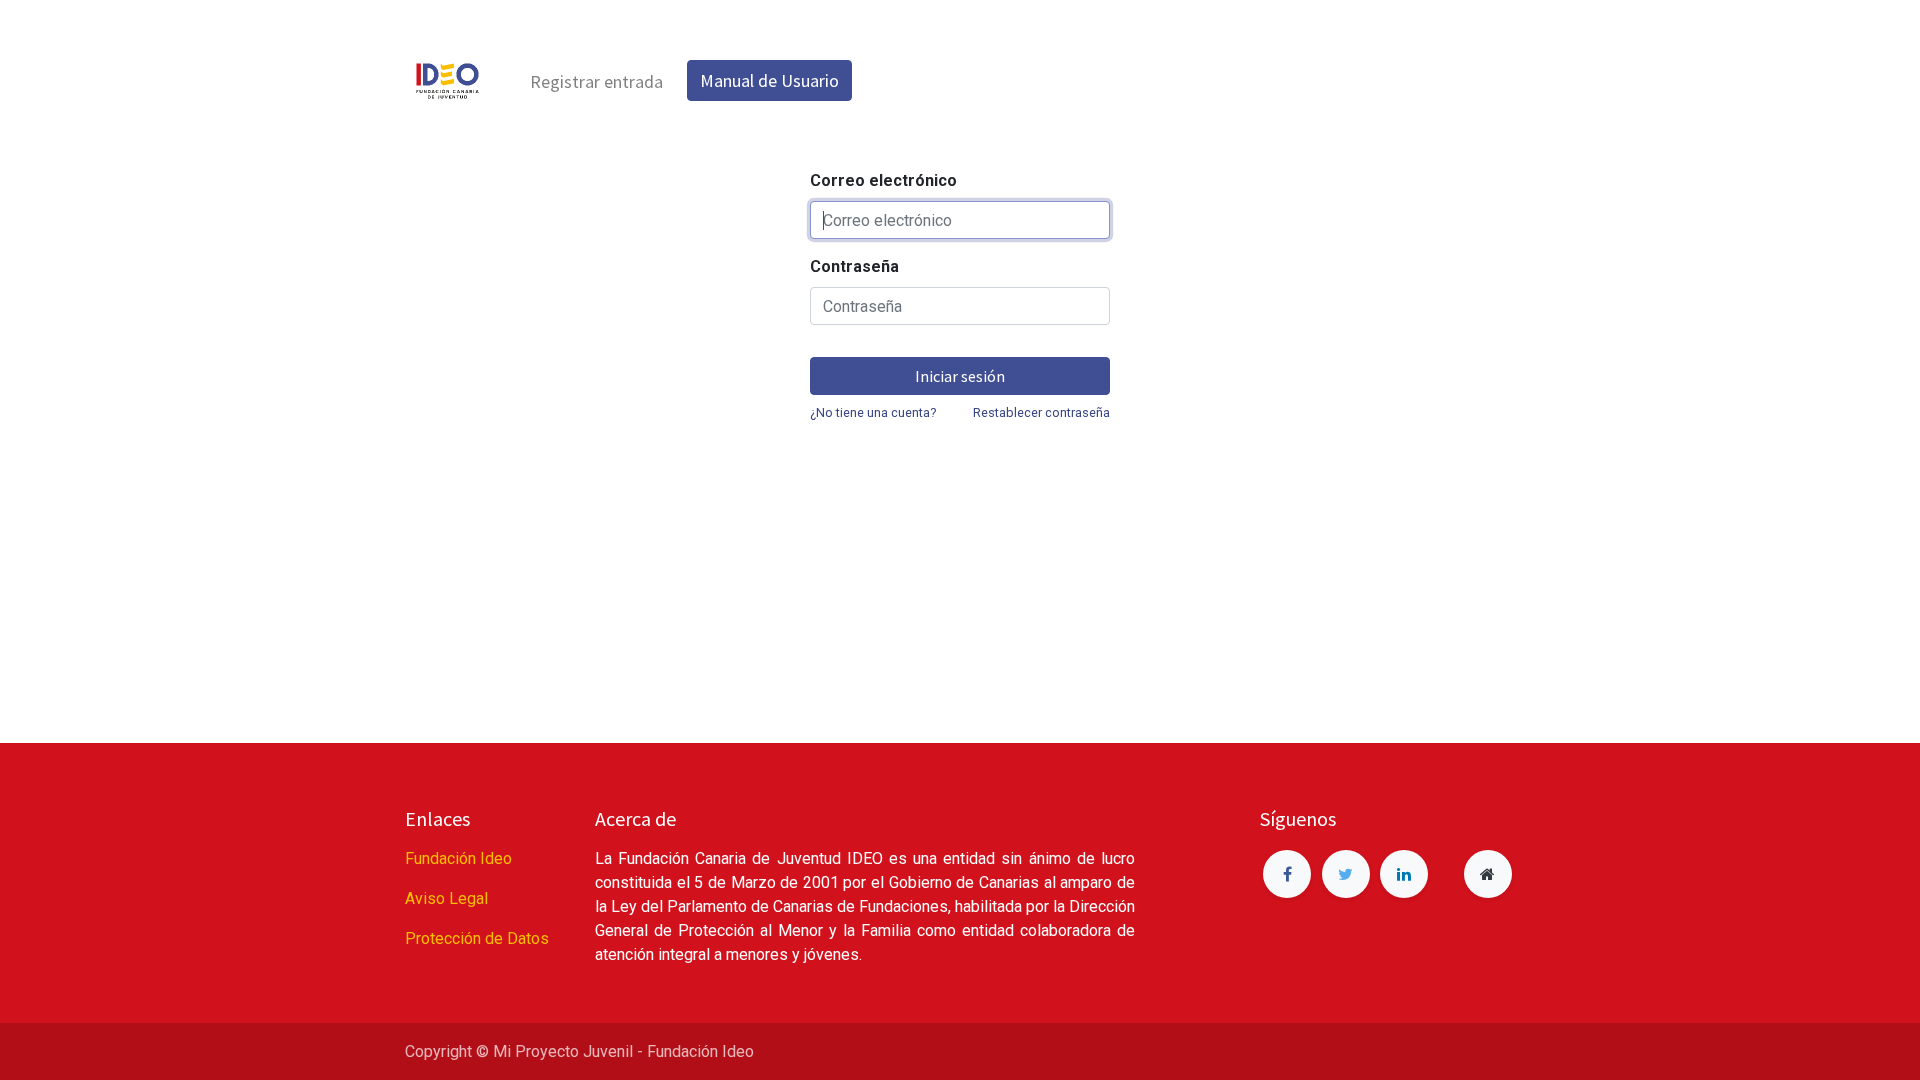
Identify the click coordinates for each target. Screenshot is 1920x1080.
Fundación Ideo (458, 858)
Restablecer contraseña (1041, 412)
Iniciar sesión (960, 376)
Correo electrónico (883, 180)
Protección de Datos (477, 938)
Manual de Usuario (769, 80)
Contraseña (854, 266)
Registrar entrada (596, 81)
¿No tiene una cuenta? (873, 412)
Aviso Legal (446, 898)
